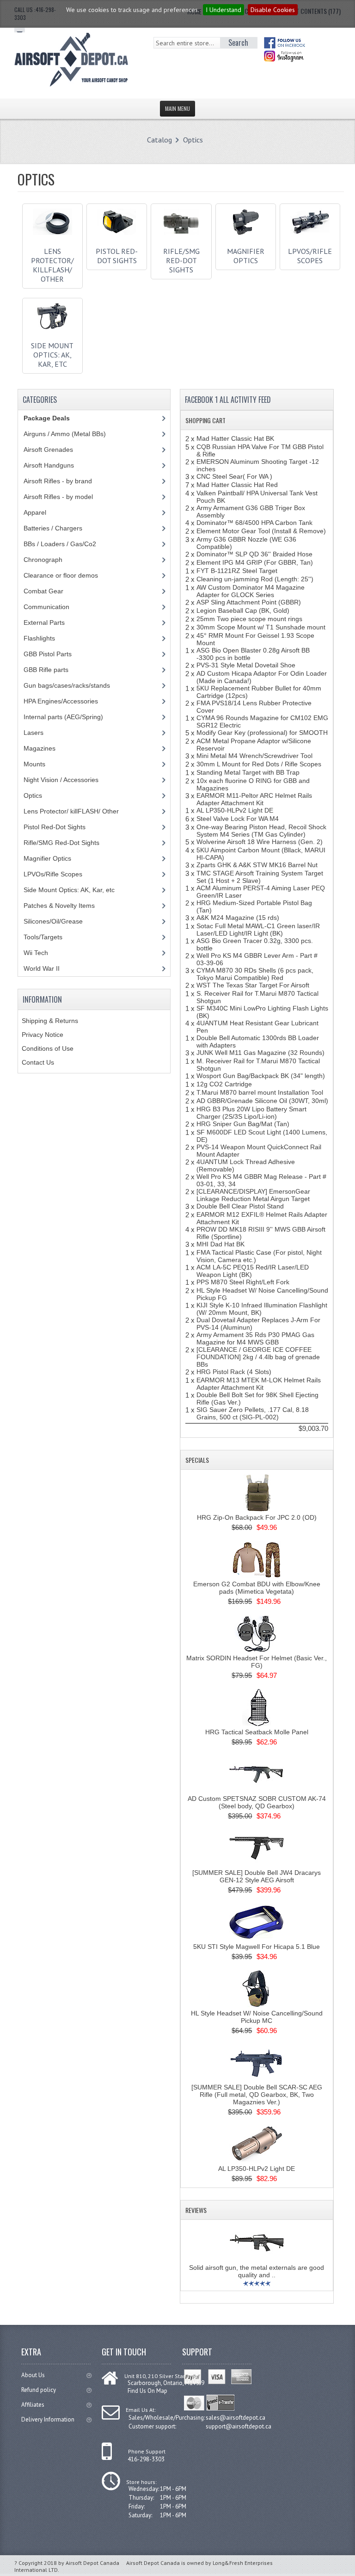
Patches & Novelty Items (59, 906)
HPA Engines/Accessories (61, 701)
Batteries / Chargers (53, 528)
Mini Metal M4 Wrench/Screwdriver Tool (254, 756)
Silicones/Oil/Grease (53, 921)
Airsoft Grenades (48, 450)
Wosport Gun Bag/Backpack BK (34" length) (261, 1076)
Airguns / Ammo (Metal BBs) (65, 434)
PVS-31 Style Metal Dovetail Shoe (246, 665)
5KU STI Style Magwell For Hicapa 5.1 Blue (257, 1947)
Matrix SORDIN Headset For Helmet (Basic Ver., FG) (257, 1662)
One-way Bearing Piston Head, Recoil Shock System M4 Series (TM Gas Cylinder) (261, 831)
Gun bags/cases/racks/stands (67, 685)
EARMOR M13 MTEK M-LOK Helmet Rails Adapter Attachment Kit (259, 1384)
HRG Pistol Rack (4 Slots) (234, 1372)
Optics (193, 140)
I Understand (223, 10)
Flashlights (39, 638)
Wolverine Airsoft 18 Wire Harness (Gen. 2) (260, 842)
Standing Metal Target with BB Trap (248, 772)
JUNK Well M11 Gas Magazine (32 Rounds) (260, 1053)
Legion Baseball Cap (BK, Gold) (243, 610)
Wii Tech (36, 953)
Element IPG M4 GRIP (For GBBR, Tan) (255, 562)
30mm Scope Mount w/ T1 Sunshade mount (261, 627)
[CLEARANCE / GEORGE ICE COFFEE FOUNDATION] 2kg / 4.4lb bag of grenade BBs (258, 1357)
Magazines (40, 748)
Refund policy (39, 2390)
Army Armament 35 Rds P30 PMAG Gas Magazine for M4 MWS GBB (255, 1338)
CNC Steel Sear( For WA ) (234, 476)
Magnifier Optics (246, 256)
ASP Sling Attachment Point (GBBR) (249, 602)
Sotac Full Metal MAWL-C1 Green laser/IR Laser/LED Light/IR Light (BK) (258, 930)
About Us (33, 2375)
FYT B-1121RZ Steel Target (237, 571)
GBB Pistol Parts (48, 654)
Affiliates (33, 2405)
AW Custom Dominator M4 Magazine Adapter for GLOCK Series (251, 591)
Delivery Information (48, 2419)
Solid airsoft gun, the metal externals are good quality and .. (257, 2271)
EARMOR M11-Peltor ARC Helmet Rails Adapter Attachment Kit (254, 799)
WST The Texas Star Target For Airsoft (253, 985)
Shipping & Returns (50, 1021)
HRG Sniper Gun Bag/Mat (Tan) (243, 1124)
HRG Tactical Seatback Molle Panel (257, 1732)
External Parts (44, 622)
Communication (46, 607)
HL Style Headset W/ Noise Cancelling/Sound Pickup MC (257, 2017)
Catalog (159, 140)
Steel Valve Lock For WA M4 (238, 819)
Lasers (34, 733)
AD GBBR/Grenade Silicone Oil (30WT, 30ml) (262, 1101)
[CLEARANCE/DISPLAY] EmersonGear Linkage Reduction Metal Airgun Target (253, 1195)
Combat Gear (43, 591)
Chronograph (43, 560)
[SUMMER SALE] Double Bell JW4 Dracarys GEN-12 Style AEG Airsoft (257, 1876)
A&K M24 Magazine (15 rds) (238, 918)
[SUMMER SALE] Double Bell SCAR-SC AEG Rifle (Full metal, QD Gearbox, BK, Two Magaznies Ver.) (257, 2095)
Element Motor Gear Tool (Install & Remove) (261, 531)
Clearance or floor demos (61, 575)
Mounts (34, 764)
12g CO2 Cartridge (224, 1084)
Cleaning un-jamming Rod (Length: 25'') (255, 579)
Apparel (35, 512)
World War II (42, 968)
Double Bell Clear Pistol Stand (240, 1206)
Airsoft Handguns (49, 465)
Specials (197, 1460)
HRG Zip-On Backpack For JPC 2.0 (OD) (257, 1517)
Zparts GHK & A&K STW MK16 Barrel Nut (257, 865)
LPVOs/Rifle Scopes (310, 256)
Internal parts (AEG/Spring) (63, 717)
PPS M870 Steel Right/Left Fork (243, 1282)
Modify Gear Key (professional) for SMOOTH (262, 733)
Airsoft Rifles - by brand (58, 481)
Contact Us (38, 1062)
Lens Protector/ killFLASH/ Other (52, 265)
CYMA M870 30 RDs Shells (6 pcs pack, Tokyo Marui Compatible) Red (255, 974)
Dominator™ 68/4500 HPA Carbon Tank (254, 523)
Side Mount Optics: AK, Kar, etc (52, 355)
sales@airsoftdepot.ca (236, 2418)
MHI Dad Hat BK (220, 1244)
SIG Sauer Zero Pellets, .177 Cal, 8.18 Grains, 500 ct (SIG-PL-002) (253, 1413)
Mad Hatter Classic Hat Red (237, 485)
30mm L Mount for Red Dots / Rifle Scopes (259, 764)
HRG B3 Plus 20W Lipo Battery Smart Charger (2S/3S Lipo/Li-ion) (251, 1113)
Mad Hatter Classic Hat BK (235, 438)
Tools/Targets (43, 937)
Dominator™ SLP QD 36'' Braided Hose (254, 554)
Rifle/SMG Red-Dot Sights (181, 260)
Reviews (196, 2210)
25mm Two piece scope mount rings (249, 619)
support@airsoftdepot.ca (239, 2426)
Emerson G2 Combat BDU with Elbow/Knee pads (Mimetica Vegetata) (257, 1588)
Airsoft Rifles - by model (58, 497)
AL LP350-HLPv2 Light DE (235, 810)
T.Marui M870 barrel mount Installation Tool (260, 1092)
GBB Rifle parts (46, 670)
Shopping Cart (205, 420)
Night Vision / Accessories (61, 780)
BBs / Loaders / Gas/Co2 (60, 544)
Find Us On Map (147, 2391)
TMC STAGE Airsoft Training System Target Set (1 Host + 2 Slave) (260, 877)
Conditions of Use (48, 1048)
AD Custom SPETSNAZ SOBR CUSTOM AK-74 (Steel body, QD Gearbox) (257, 1802)
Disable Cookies (273, 10)
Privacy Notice (43, 1035)
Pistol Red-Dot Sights (117, 256)
